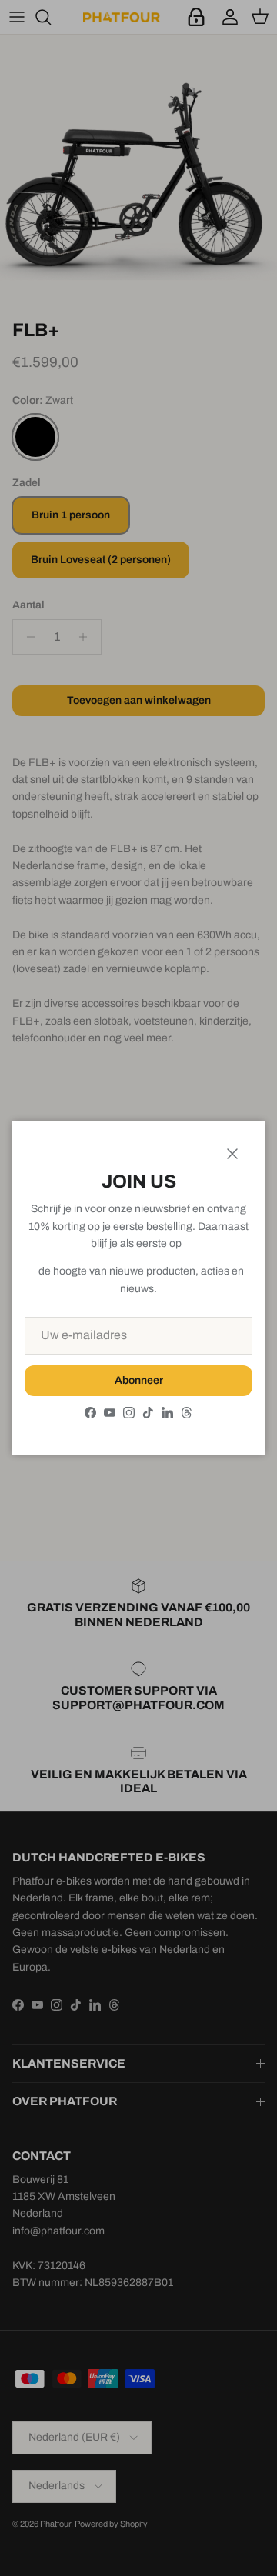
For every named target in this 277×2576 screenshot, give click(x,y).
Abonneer (139, 1380)
